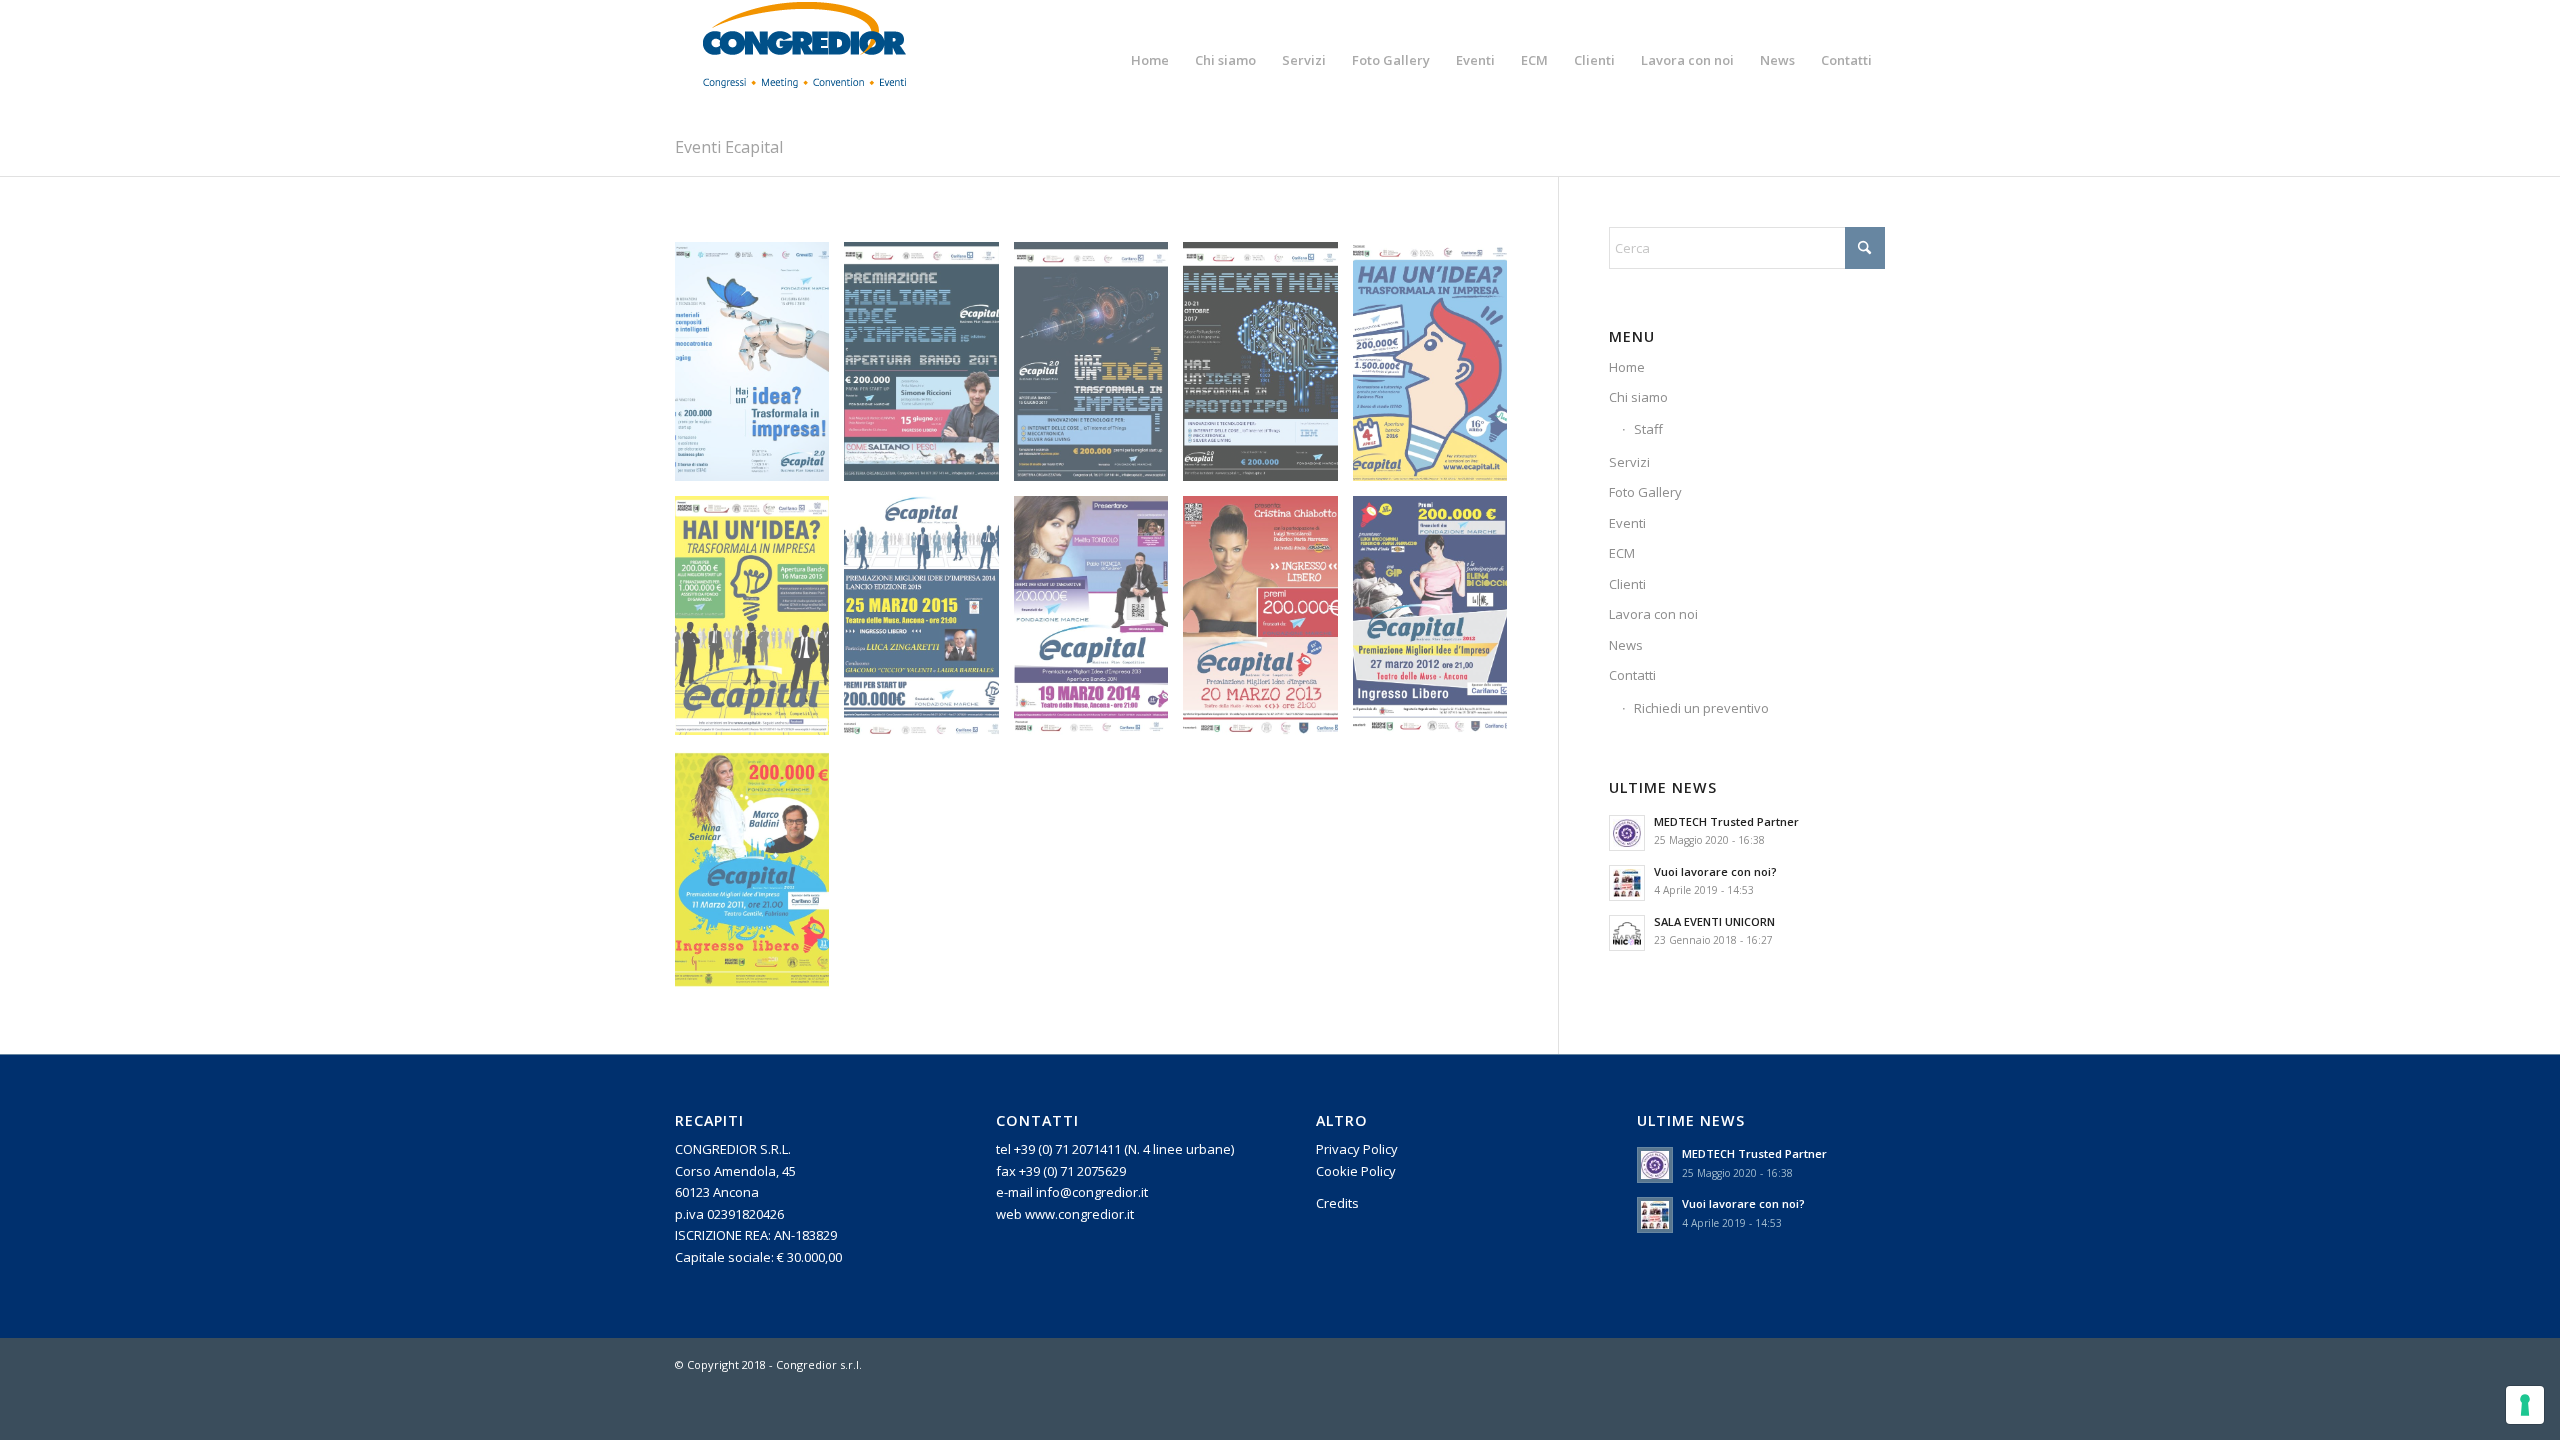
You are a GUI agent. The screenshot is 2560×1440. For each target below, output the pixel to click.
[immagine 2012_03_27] (1437, 623)
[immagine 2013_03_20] (1267, 623)
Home (1627, 367)
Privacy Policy (1357, 1149)
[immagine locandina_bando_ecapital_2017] (1098, 369)
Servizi (1629, 462)
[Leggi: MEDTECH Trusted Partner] (1627, 833)
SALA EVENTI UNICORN (1714, 921)
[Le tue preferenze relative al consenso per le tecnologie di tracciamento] (2525, 1405)
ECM (1622, 553)
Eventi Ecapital (729, 147)
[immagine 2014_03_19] (1098, 623)
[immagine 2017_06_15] (928, 369)
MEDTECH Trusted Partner (1726, 821)
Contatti (1632, 675)
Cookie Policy (1356, 1171)
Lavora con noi (1653, 614)
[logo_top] (805, 60)
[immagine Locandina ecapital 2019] (759, 369)
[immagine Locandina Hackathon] (1267, 369)
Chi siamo (1638, 397)
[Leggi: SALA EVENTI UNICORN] (1627, 933)
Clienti (1627, 584)
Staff (1648, 429)
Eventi (1627, 523)
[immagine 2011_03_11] (759, 877)
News (1626, 645)
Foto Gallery (1645, 492)
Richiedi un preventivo (1701, 708)
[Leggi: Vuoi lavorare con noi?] (1627, 883)
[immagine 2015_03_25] (928, 623)
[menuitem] (1150, 60)
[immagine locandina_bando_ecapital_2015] (759, 623)
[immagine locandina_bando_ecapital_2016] (1437, 369)
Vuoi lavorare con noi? (1715, 871)
